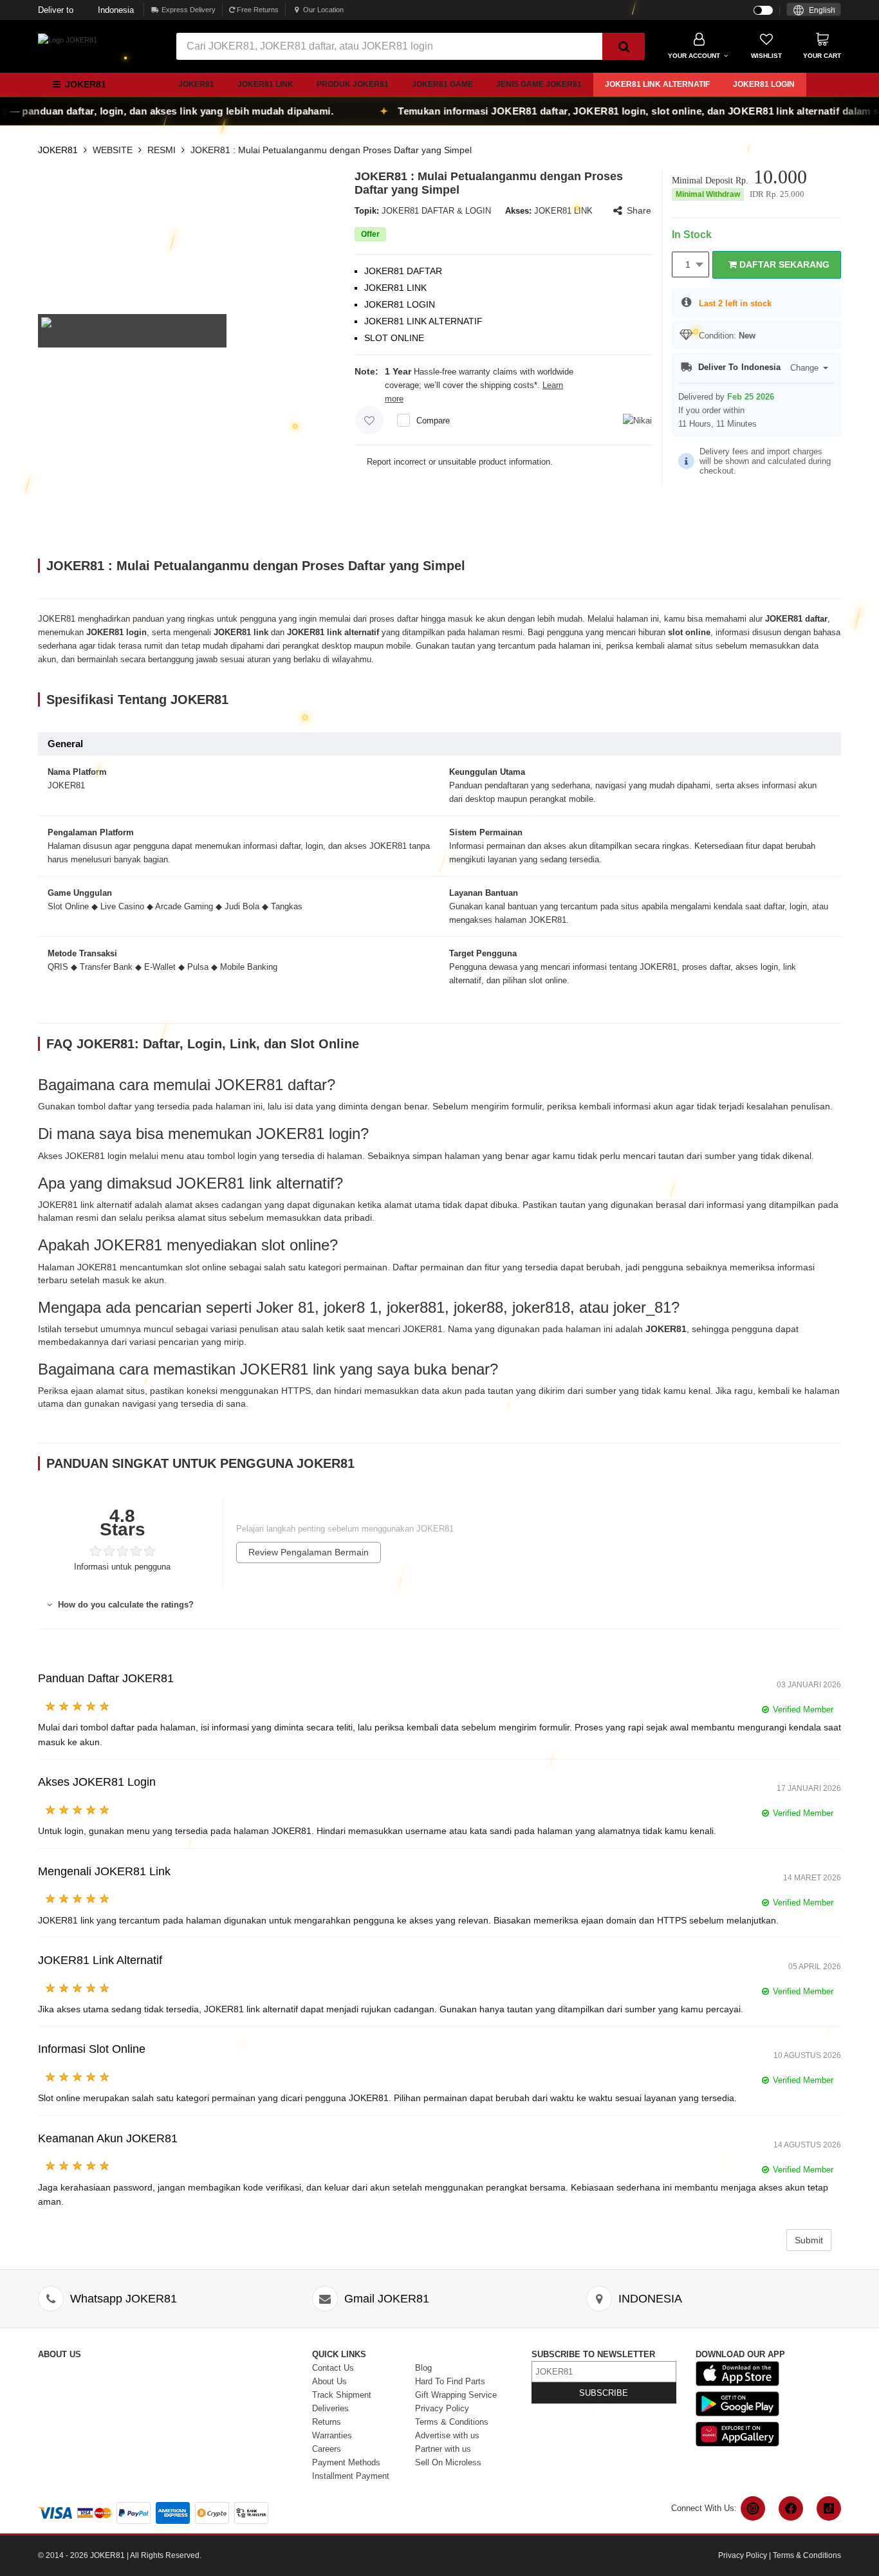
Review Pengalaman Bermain (309, 1552)
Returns (327, 2422)
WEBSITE (113, 150)
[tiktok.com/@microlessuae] (829, 2508)
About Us (329, 2381)
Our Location (323, 10)
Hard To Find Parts (450, 2381)
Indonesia (86, 10)
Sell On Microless (448, 2462)
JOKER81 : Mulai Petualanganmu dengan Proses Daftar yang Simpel (331, 150)
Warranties (332, 2435)
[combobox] (814, 9)
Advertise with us (447, 2435)
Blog (423, 2368)
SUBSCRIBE (604, 2393)
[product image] (132, 330)
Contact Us (333, 2368)
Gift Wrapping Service (456, 2395)
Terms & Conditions (452, 2422)
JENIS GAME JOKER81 (539, 84)
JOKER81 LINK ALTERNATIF (657, 84)
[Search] (624, 46)
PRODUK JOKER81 (353, 84)
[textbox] (814, 11)
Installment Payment (351, 2476)
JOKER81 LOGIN (764, 84)
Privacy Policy (442, 2408)
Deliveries (330, 2408)
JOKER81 (196, 84)
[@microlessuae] (753, 2508)
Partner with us (443, 2449)
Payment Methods (346, 2462)
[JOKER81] (68, 39)
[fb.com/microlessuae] (791, 2508)
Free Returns (257, 10)
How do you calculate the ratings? (125, 1605)
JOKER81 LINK (265, 84)
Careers (327, 2449)
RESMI (162, 150)
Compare (433, 421)
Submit (809, 2240)
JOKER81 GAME (442, 84)
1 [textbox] (688, 264)
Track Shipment (342, 2395)
